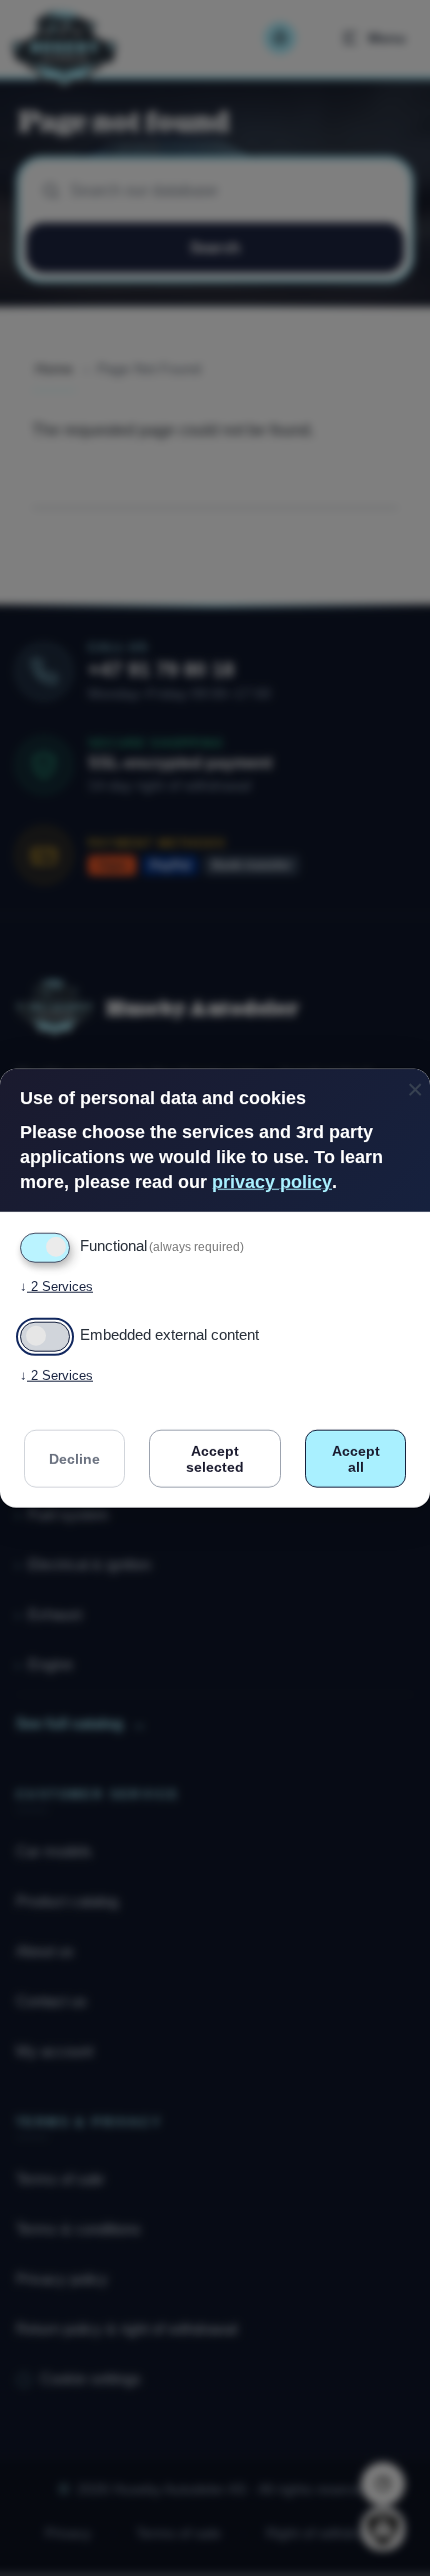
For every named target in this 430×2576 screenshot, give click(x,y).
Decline (74, 1458)
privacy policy (272, 1182)
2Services (56, 1286)
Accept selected (215, 1458)
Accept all (356, 1458)
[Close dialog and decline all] (415, 1082)
